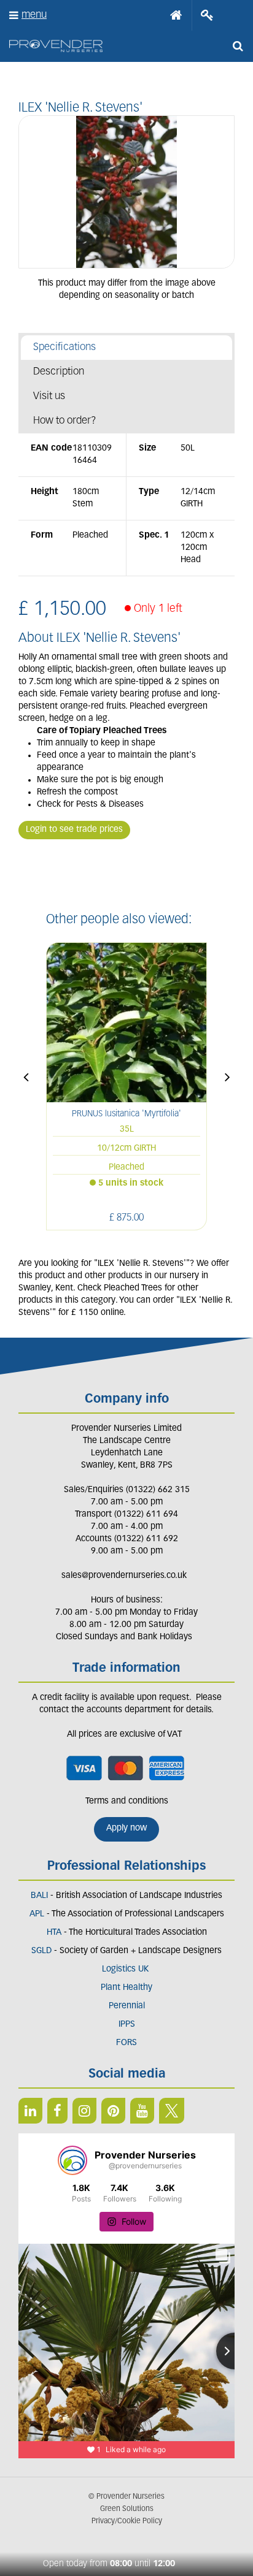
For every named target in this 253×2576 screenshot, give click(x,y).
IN (84, 2111)
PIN (113, 2111)
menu (34, 15)
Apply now (126, 1828)
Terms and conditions (127, 1801)
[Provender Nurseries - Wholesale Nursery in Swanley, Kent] (56, 46)
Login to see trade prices (74, 830)
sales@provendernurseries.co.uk (124, 1576)
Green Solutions (127, 2509)
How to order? (65, 421)
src (238, 46)
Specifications (64, 347)
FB (57, 2111)
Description (59, 372)
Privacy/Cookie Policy (127, 2521)
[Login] (207, 15)
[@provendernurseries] (72, 2160)
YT (142, 2111)
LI (30, 2111)
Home (176, 15)
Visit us (49, 396)
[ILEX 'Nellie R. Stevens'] (126, 192)
